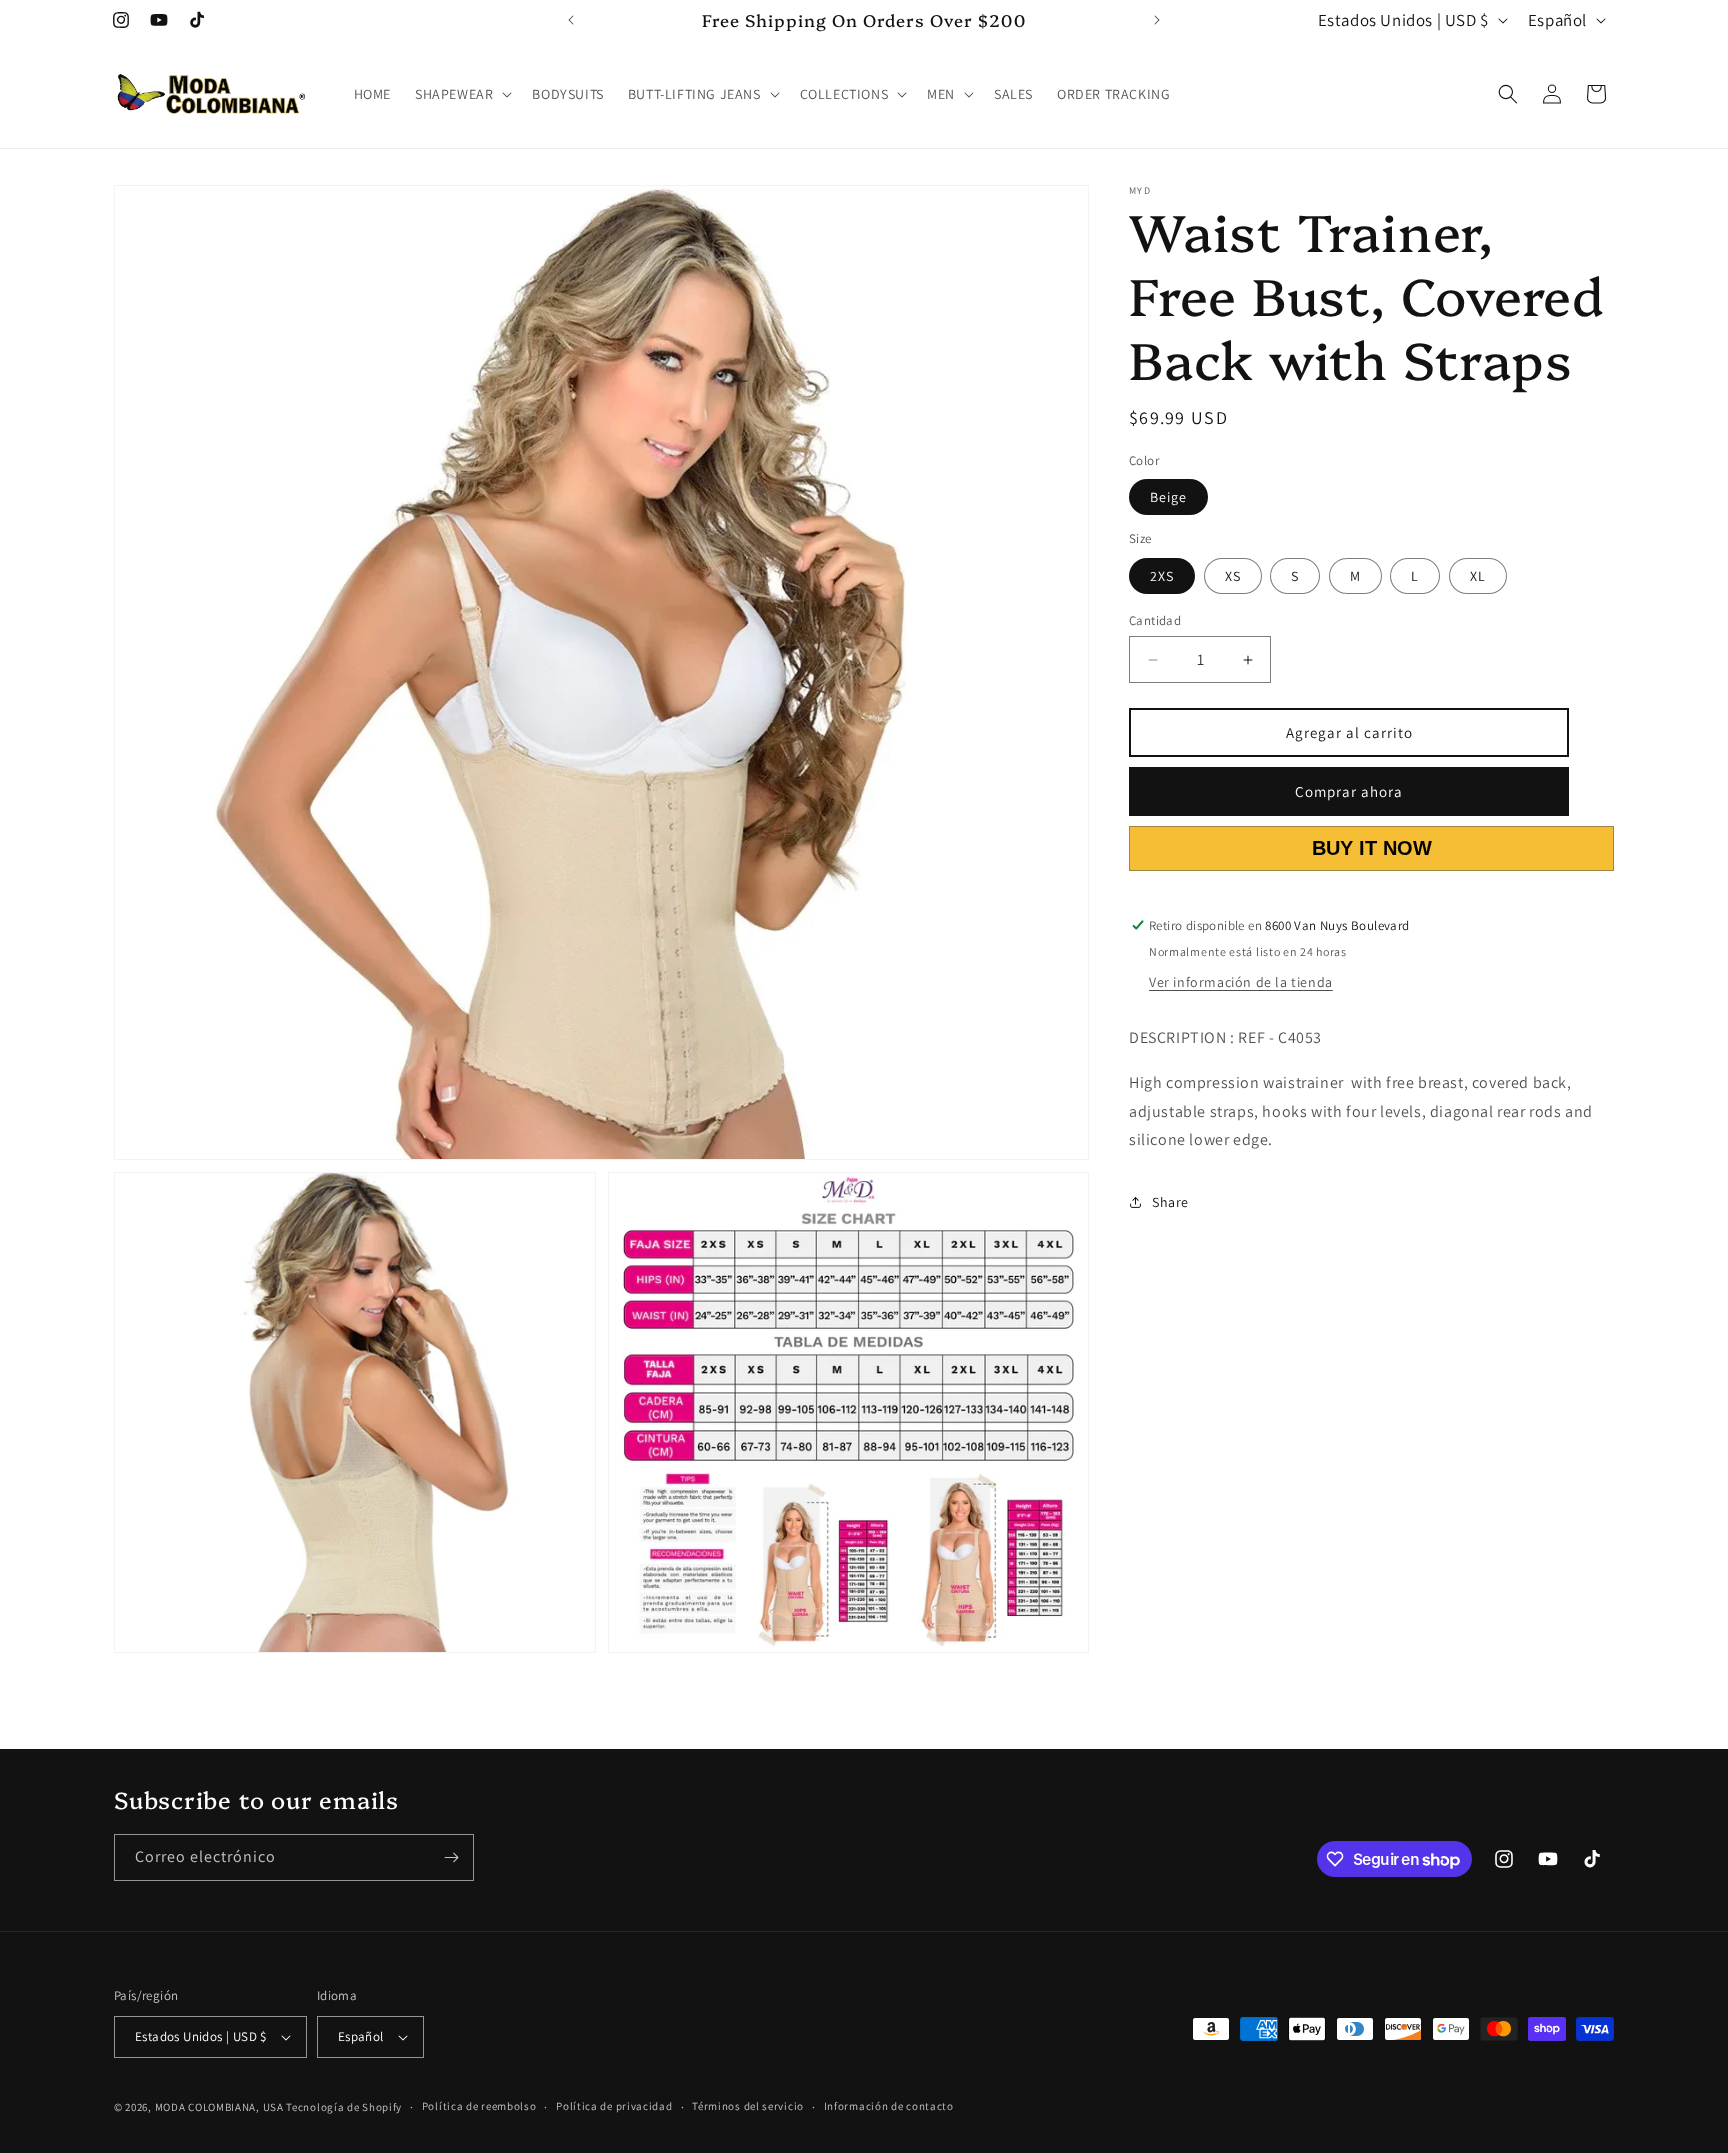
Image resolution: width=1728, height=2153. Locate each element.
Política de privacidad (614, 2106)
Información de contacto (889, 2106)
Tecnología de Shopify (344, 2107)
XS (1233, 576)
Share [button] (1170, 1202)
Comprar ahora (1349, 791)
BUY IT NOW (1372, 848)
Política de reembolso (479, 2106)
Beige (1168, 497)
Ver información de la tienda (1241, 982)
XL (1478, 576)
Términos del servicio (748, 2106)
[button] (461, 94)
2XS (1162, 576)
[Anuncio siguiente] (1157, 20)
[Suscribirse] (451, 1857)
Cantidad (1155, 620)
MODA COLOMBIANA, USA (219, 2107)
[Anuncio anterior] (571, 20)
